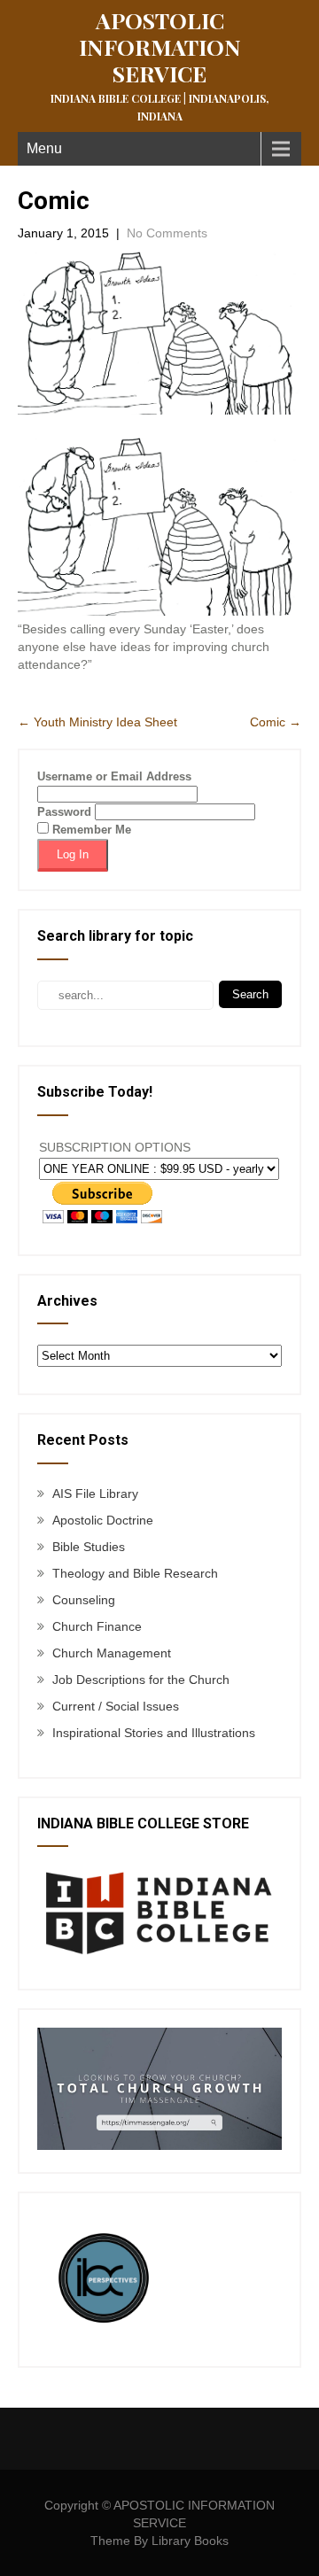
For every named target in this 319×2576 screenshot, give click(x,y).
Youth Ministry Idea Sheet (97, 722)
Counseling (84, 1600)
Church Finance (97, 1626)
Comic (276, 722)
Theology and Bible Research (135, 1573)
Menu (44, 148)
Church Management (112, 1653)
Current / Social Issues (116, 1706)
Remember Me (90, 830)
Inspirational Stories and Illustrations (154, 1733)
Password (64, 812)
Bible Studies (89, 1547)
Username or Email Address (114, 776)
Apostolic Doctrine (103, 1520)
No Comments (167, 233)
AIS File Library (95, 1494)
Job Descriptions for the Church (141, 1680)
